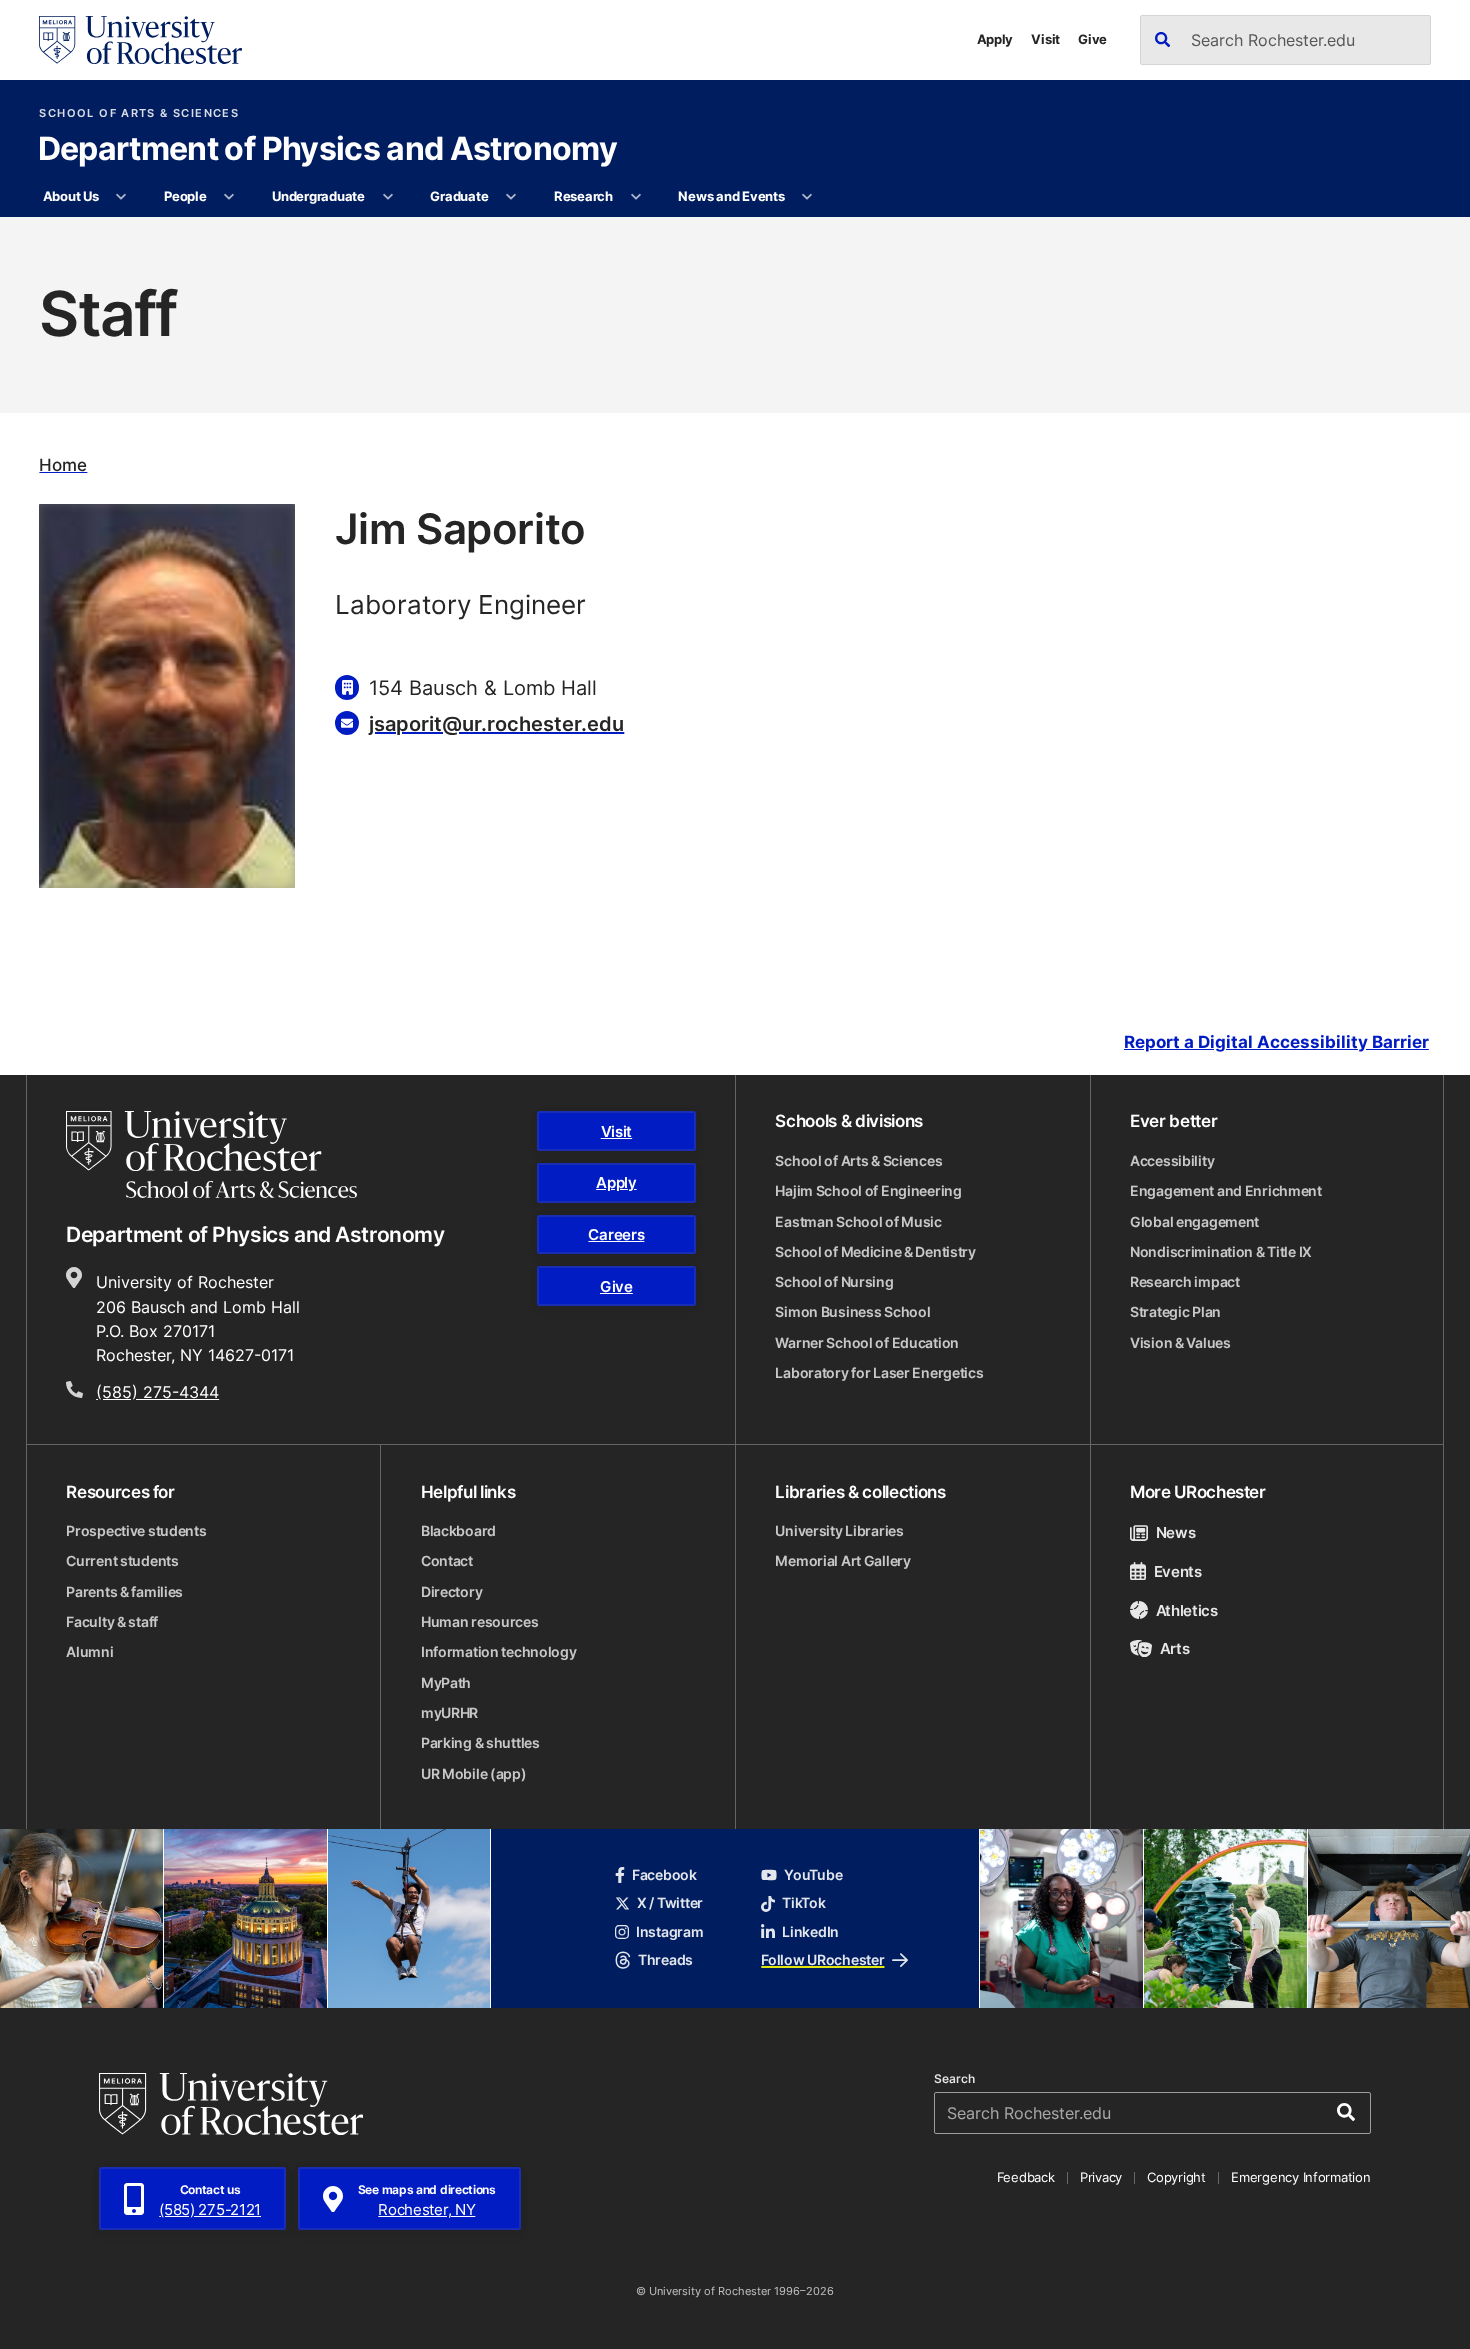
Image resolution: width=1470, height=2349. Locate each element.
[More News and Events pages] (807, 197)
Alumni (89, 1652)
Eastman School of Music (858, 1222)
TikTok (803, 1903)
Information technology (499, 1652)
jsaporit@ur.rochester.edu (496, 723)
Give (1092, 39)
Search (954, 2079)
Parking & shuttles (480, 1743)
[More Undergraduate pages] (387, 197)
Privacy (1101, 2177)
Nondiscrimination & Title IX (1221, 1252)
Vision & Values (1180, 1343)
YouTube (813, 1875)
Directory (451, 1592)
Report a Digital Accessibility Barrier (1276, 1041)
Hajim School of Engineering (868, 1191)
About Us (71, 196)
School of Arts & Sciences (139, 113)
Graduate (459, 196)
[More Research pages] (635, 197)
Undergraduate (318, 196)
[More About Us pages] (121, 197)
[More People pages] (229, 197)
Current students (122, 1561)
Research (583, 196)
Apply (995, 39)
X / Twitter (670, 1903)
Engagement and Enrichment (1226, 1191)
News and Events (731, 196)
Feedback (1026, 2177)
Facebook (664, 1875)
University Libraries (839, 1531)
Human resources (480, 1622)
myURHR (449, 1713)
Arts (1174, 1648)
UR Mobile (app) (474, 1774)
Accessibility (1172, 1161)
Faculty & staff (112, 1622)
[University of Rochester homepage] (140, 40)
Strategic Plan (1175, 1312)
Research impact (1185, 1282)
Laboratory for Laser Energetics (879, 1373)
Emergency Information (1300, 2177)
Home (63, 464)
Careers (616, 1234)
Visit (1045, 39)
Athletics (1187, 1610)
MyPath (446, 1683)
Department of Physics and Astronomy (327, 150)
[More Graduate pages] (511, 197)
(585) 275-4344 (157, 1391)
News (1175, 1532)
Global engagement (1194, 1222)
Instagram (669, 1932)
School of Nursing (834, 1282)
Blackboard (458, 1531)
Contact (447, 1561)
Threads (665, 1960)
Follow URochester (822, 1960)
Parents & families (124, 1592)
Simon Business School (852, 1312)
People (185, 196)
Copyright (1176, 2177)
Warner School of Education (867, 1343)
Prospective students (136, 1531)
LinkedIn (810, 1932)
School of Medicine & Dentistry (875, 1252)
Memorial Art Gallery (842, 1561)
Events (1178, 1571)
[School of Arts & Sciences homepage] (211, 1154)
